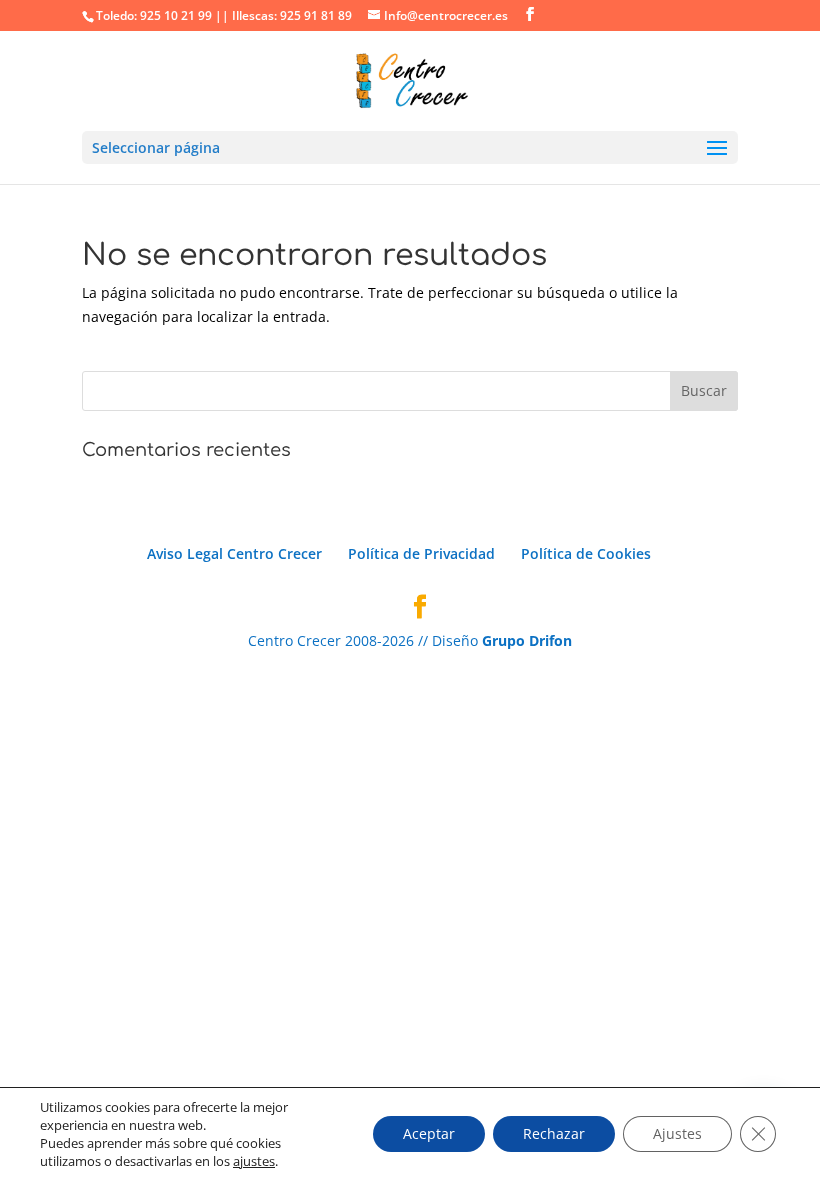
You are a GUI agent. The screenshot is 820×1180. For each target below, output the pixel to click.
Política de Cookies (586, 553)
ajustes (254, 1161)
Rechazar (554, 1133)
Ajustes (677, 1133)
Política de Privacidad (421, 553)
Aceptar (429, 1133)
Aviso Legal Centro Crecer (234, 553)
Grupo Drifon (527, 640)
